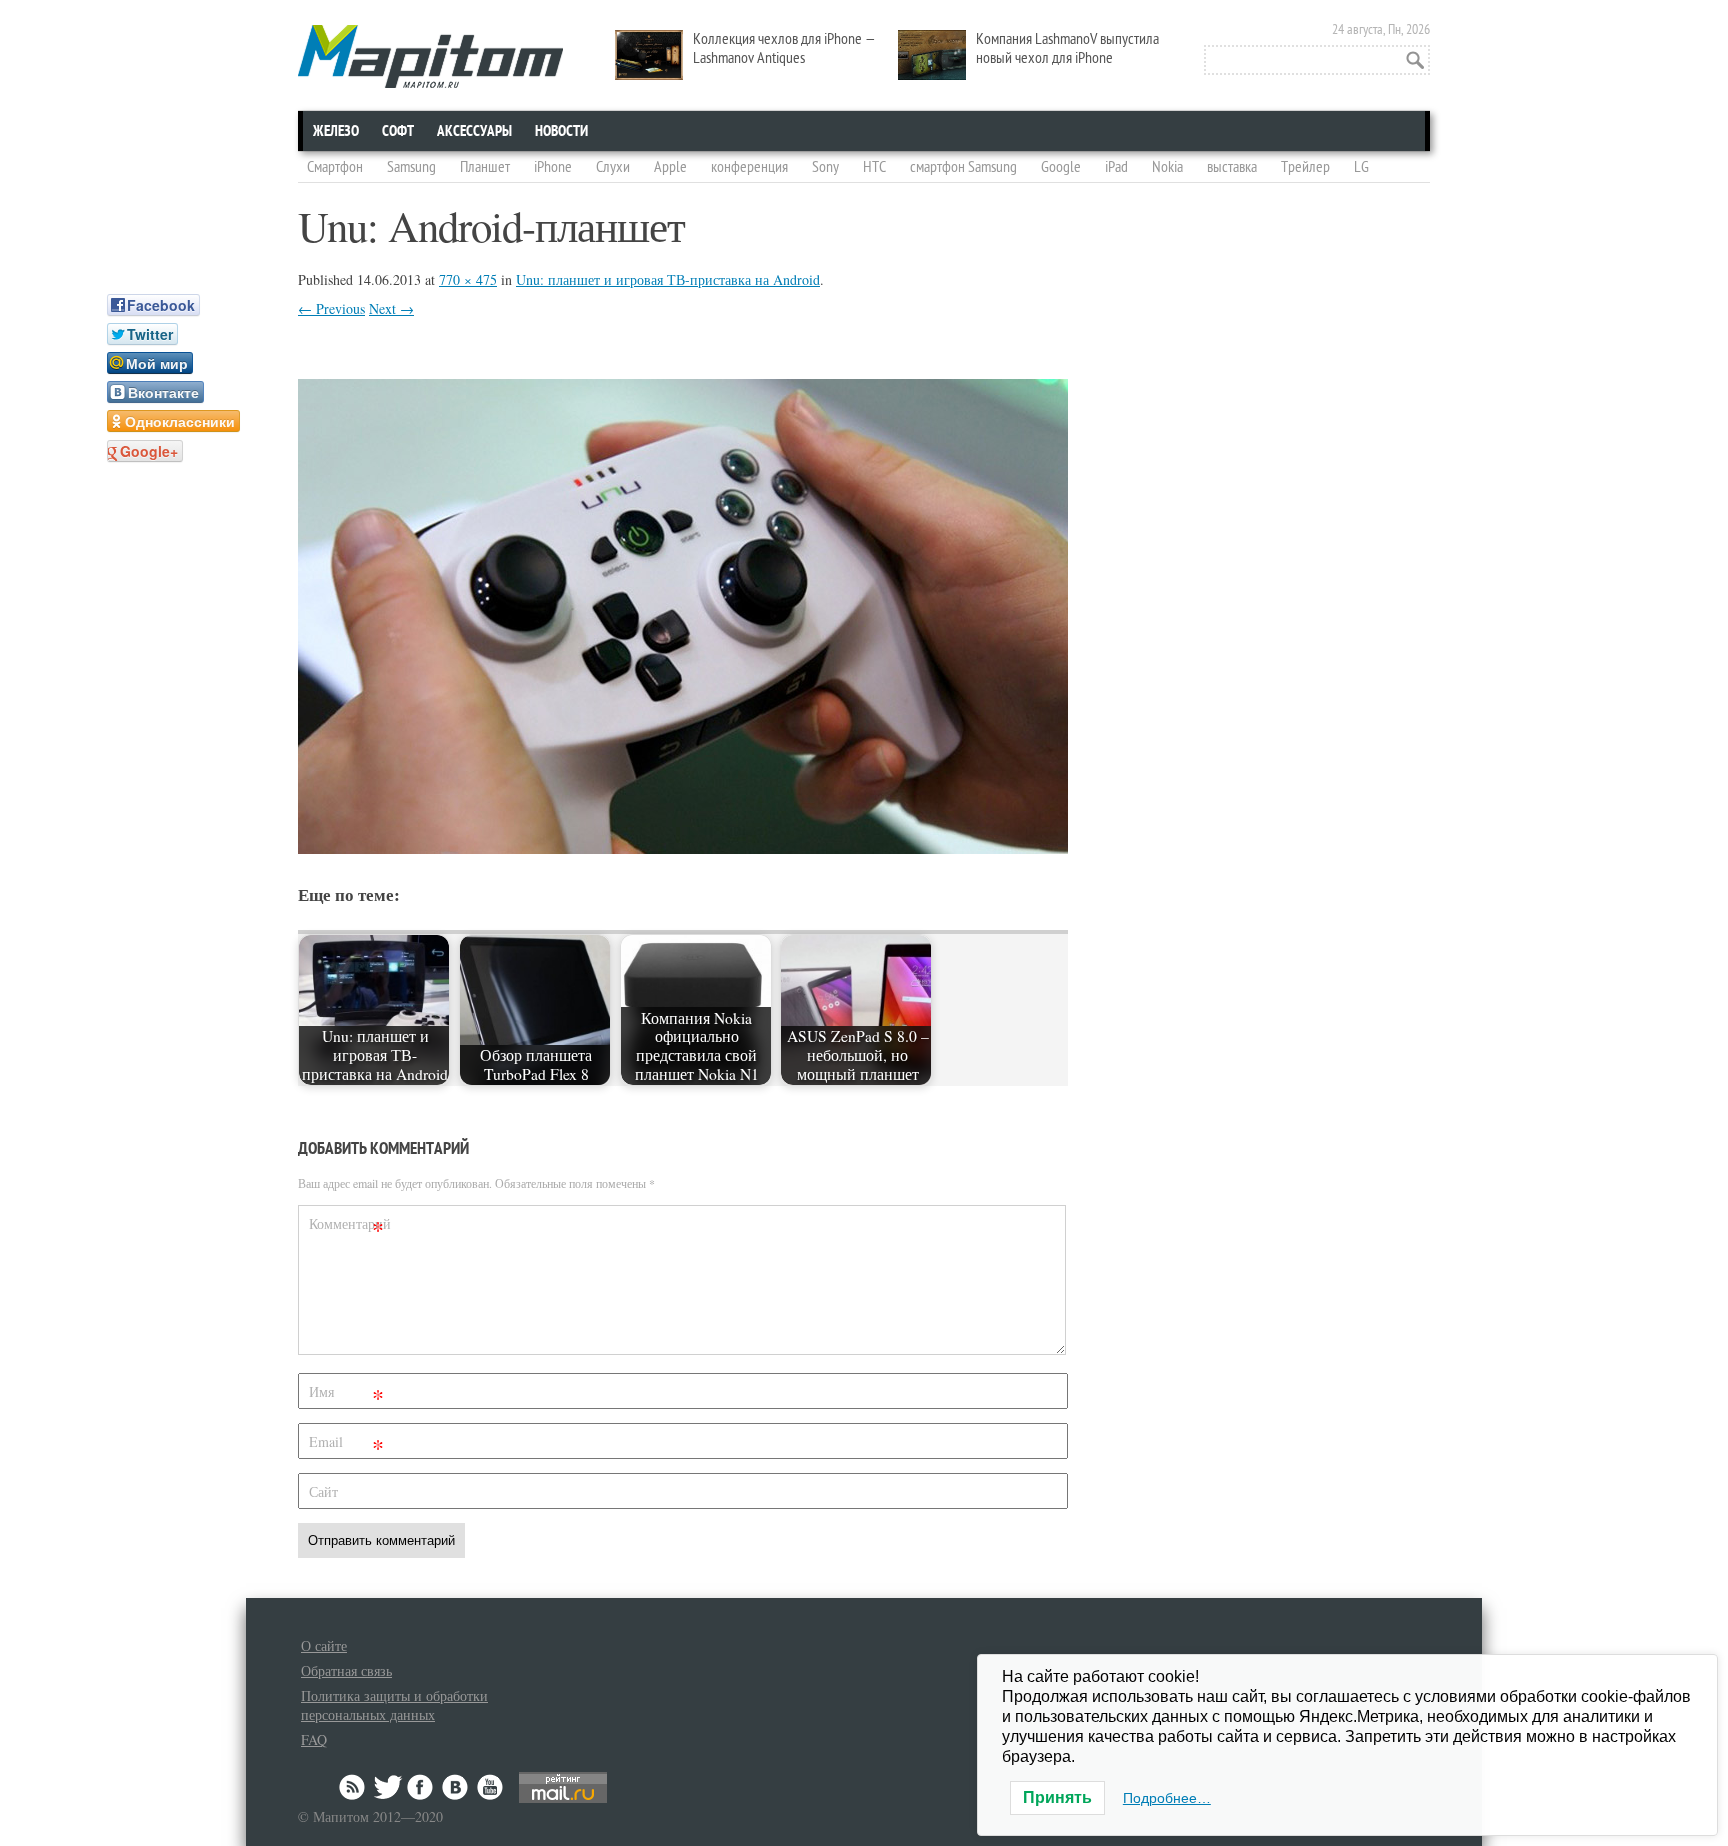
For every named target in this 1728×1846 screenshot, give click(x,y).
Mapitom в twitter (388, 1787)
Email (346, 1445)
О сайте (324, 1645)
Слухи (613, 167)
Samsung (411, 167)
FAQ (314, 1739)
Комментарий (349, 1227)
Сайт (323, 1491)
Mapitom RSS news (354, 1787)
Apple (670, 167)
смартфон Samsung (963, 167)
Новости (561, 131)
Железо (336, 131)
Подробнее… (1167, 1798)
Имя (346, 1395)
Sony (825, 167)
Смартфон (335, 167)
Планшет (485, 167)
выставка (1232, 167)
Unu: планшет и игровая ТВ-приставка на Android (668, 279)
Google (1061, 167)
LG (1361, 167)
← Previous (331, 308)
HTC (874, 167)
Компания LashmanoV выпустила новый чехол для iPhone (1067, 48)
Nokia (1167, 167)
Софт (398, 131)
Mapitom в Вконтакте (456, 1787)
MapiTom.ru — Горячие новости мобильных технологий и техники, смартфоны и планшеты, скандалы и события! (430, 56)
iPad (1116, 167)
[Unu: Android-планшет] (683, 847)
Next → (391, 308)
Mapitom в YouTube (490, 1787)
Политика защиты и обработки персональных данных (394, 1705)
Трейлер (1305, 167)
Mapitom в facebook (422, 1787)
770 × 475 (468, 279)
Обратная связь (346, 1670)
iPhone (553, 167)
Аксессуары (474, 131)
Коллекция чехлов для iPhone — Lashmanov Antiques (784, 48)
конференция (749, 167)
